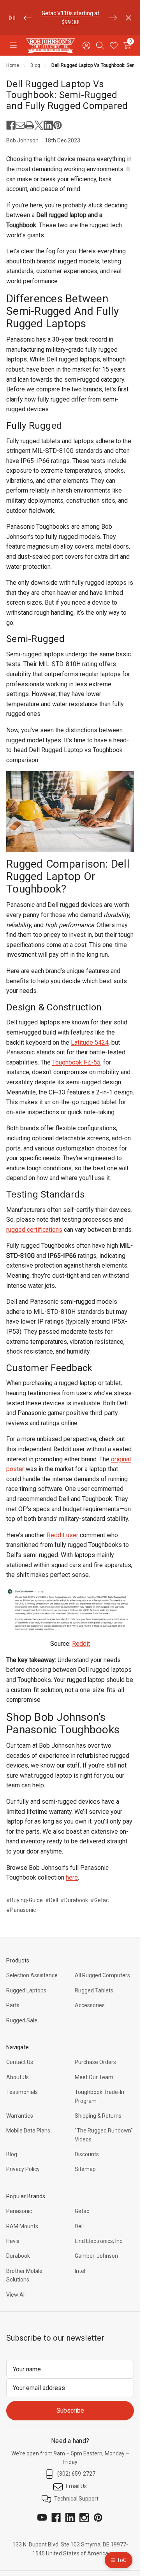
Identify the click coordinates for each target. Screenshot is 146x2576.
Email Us (76, 2486)
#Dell (52, 1900)
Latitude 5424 (90, 1042)
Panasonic (19, 2211)
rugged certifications (34, 1230)
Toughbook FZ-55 (76, 1062)
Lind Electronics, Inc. (99, 2241)
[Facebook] (11, 125)
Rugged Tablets (94, 1990)
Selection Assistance (32, 1975)
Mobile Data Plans (28, 2131)
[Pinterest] (58, 125)
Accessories (90, 2005)
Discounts (87, 2154)
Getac (82, 2211)
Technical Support (76, 2499)
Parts (13, 2005)
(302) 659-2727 (76, 2474)
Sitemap (85, 2169)
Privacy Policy (23, 2169)
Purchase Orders (95, 2062)
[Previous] (28, 18)
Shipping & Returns (98, 2116)
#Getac (99, 1900)
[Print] (30, 125)
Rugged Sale (22, 2020)
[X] (39, 125)
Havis (13, 2241)
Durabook (18, 2256)
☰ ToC (119, 2560)
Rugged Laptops (26, 1990)
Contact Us (20, 2062)
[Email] (20, 125)
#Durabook (74, 1900)
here (72, 1877)
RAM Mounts (22, 2226)
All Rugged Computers (102, 1975)
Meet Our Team (94, 2077)
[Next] (113, 18)
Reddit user (62, 1535)
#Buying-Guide (25, 1900)
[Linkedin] (48, 125)
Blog (12, 2154)
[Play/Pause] (12, 18)
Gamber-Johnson (96, 2256)
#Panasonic (21, 1910)
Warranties (20, 2116)
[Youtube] (42, 2518)
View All (16, 2295)
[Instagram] (84, 2518)
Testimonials (22, 2092)
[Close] (128, 18)
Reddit (81, 1644)
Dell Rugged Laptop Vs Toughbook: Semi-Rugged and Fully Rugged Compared (67, 95)
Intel (80, 2271)
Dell (79, 2226)
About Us (18, 2077)
